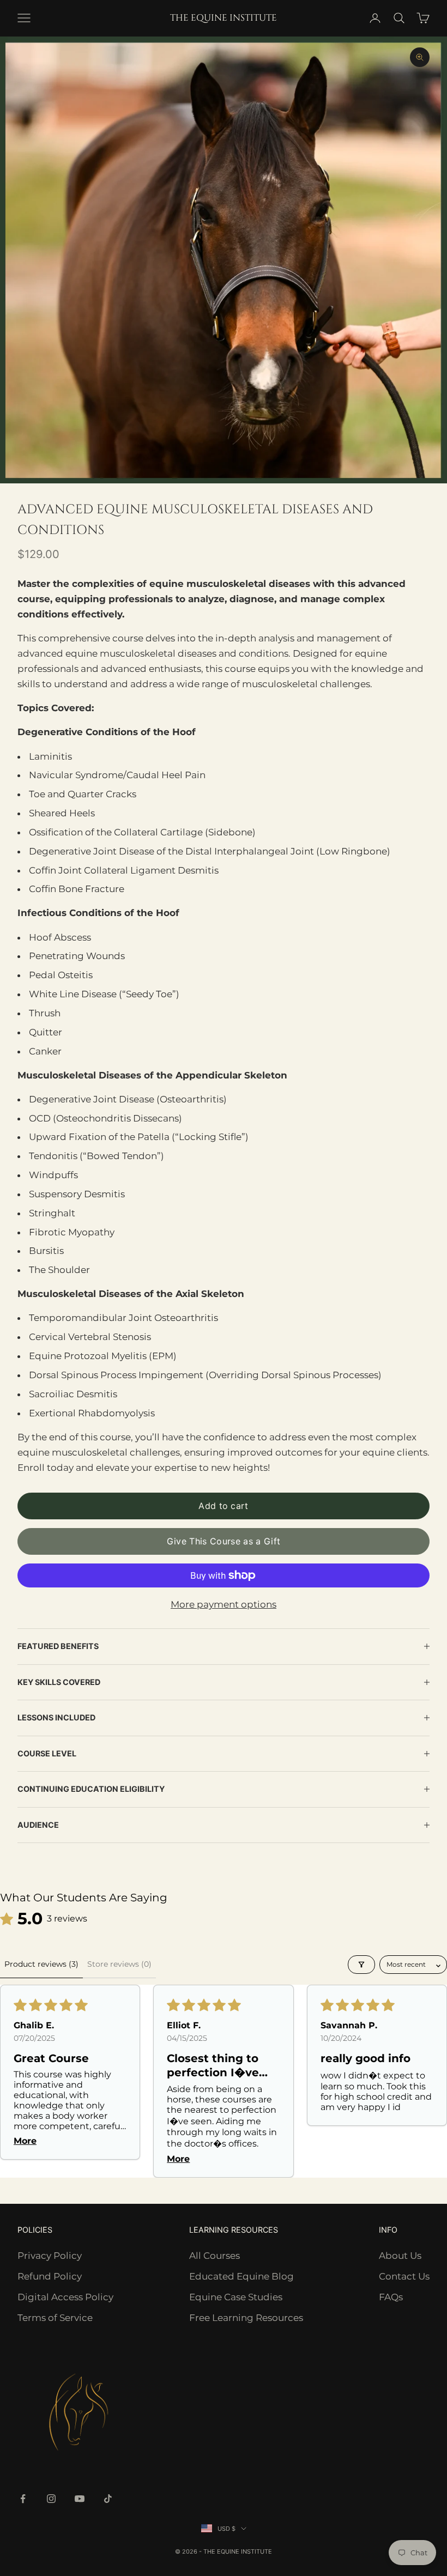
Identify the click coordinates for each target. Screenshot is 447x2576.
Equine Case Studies (236, 2297)
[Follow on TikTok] (108, 2499)
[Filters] (361, 1965)
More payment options (224, 1604)
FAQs (391, 2297)
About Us (400, 2256)
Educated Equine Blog (241, 2276)
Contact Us (404, 2276)
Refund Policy (50, 2276)
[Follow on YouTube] (80, 2499)
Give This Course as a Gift (224, 1541)
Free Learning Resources (246, 2318)
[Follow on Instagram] (51, 2499)
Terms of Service (55, 2318)
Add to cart (224, 1506)
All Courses (215, 2256)
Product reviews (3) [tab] (41, 1964)
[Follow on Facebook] (23, 2499)
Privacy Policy (50, 2256)
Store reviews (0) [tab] (119, 1964)
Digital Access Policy (65, 2297)
